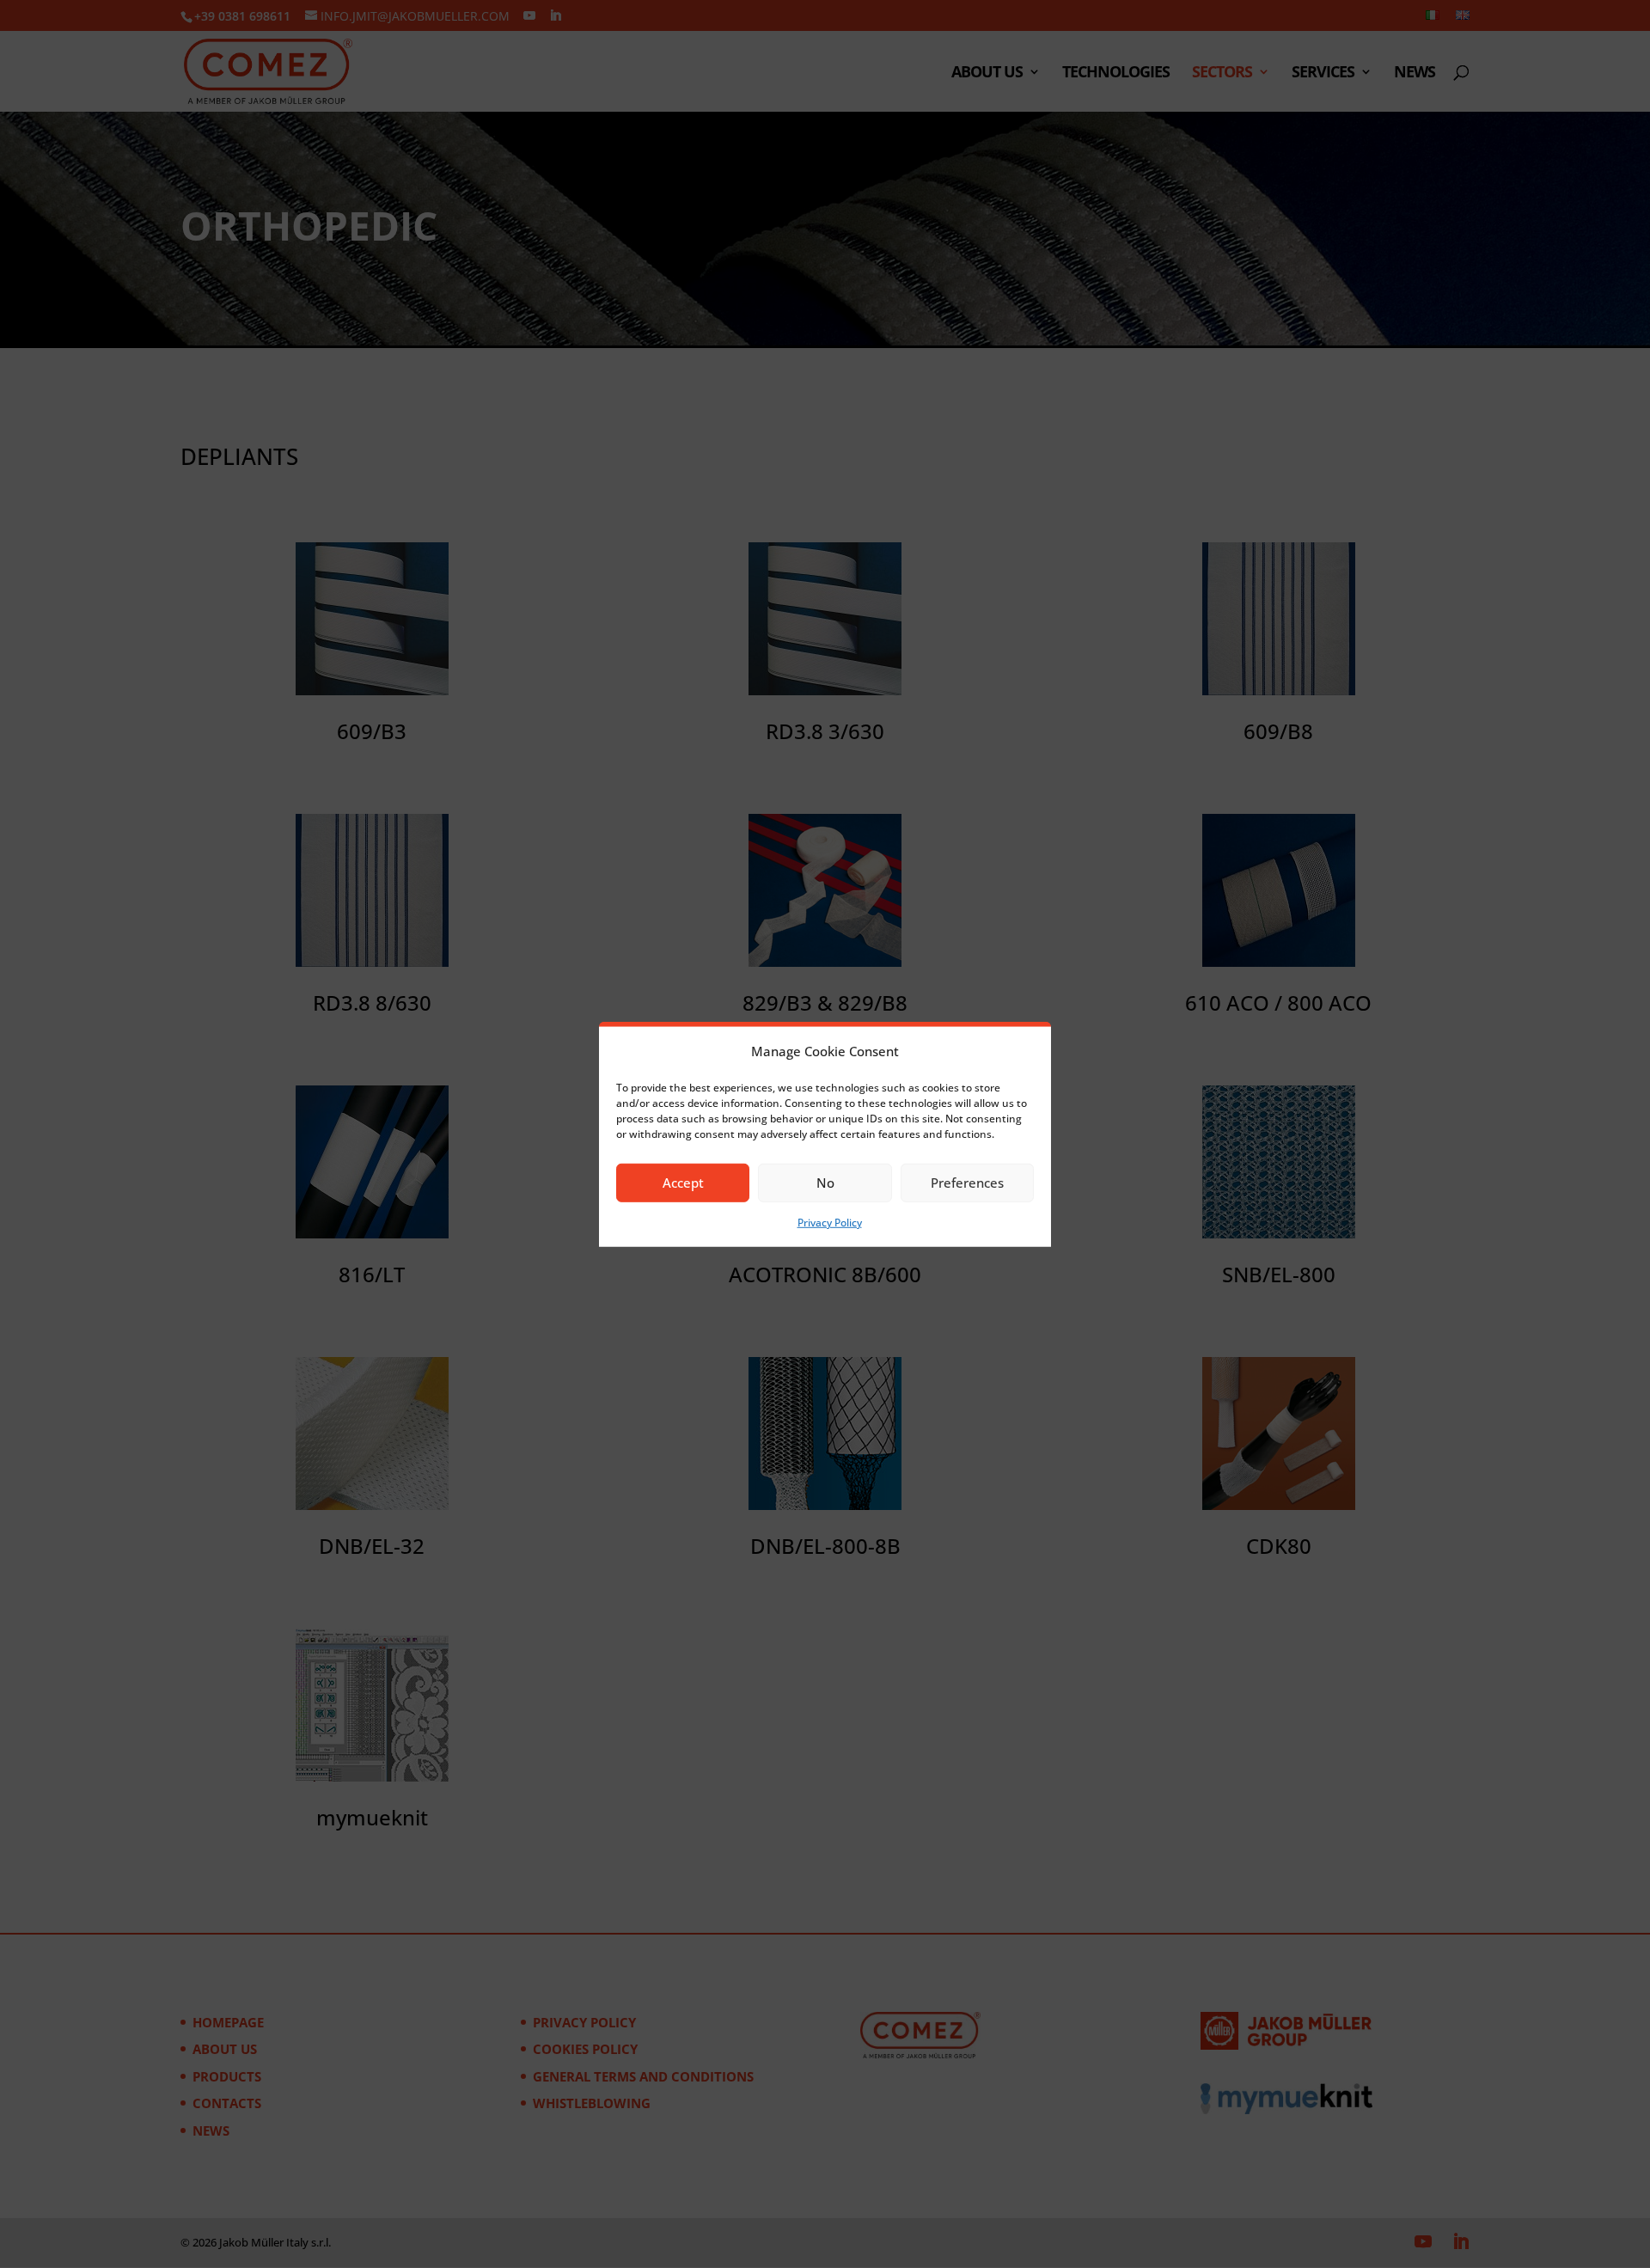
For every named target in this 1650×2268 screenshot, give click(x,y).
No (825, 1183)
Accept (683, 1183)
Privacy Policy (830, 1223)
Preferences (967, 1183)
